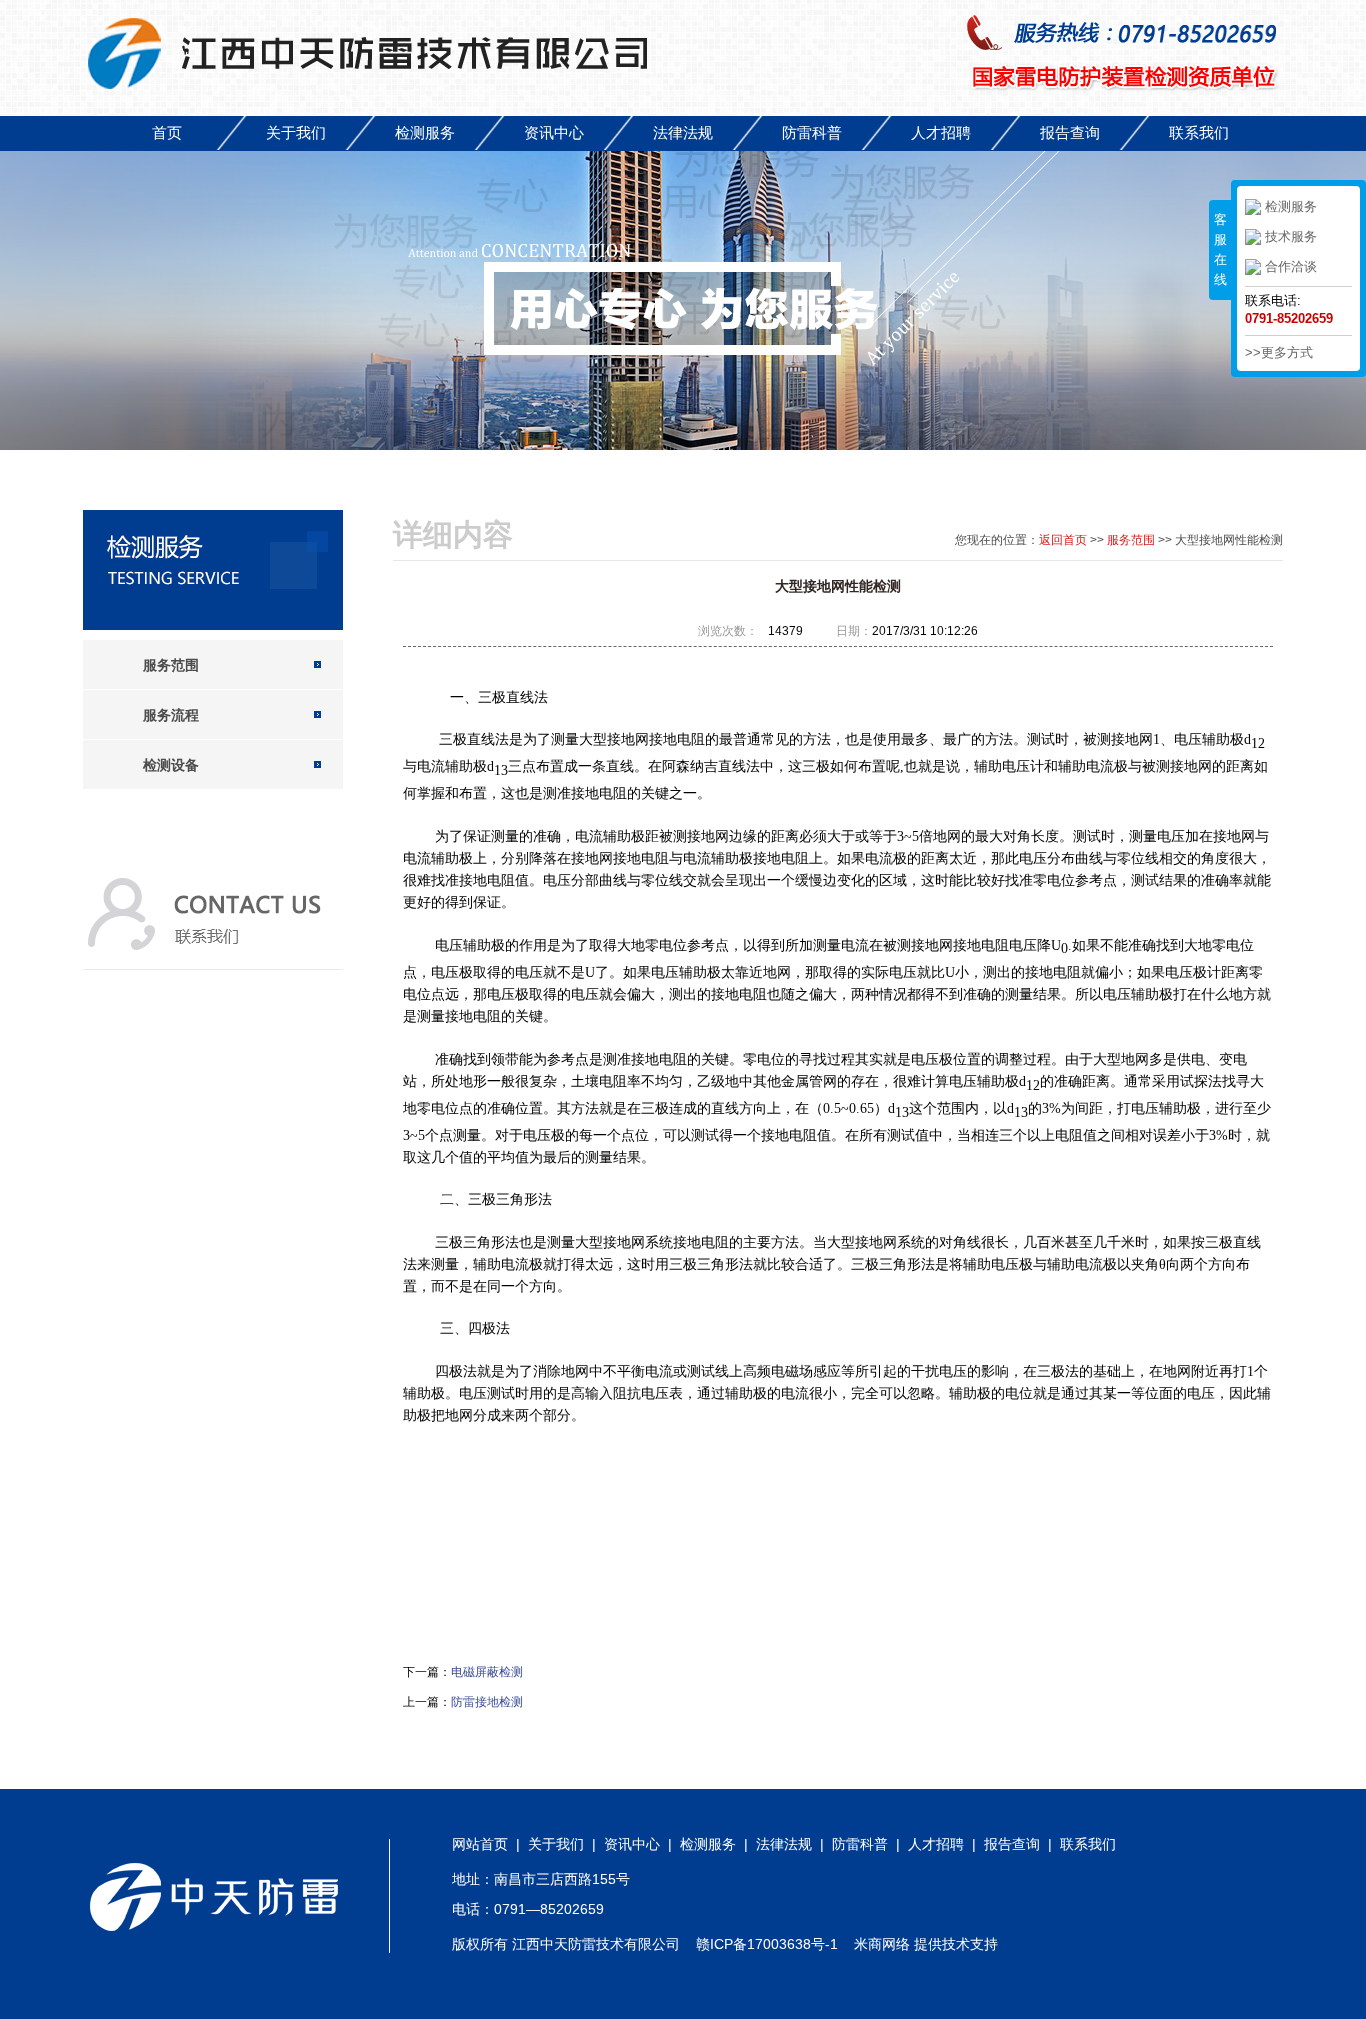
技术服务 (1291, 236)
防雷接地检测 (487, 1702)
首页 (167, 132)
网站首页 (480, 1844)
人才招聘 (941, 132)
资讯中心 (554, 132)
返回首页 (1063, 540)
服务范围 (1131, 540)
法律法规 (683, 132)
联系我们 (1199, 132)
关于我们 (296, 132)
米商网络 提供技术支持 (926, 1944)
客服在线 (1220, 249)
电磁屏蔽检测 (487, 1672)
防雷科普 (812, 132)
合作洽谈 (1291, 266)
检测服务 (425, 132)
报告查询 (1070, 132)
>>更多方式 (1279, 352)
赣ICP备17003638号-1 (767, 1944)
